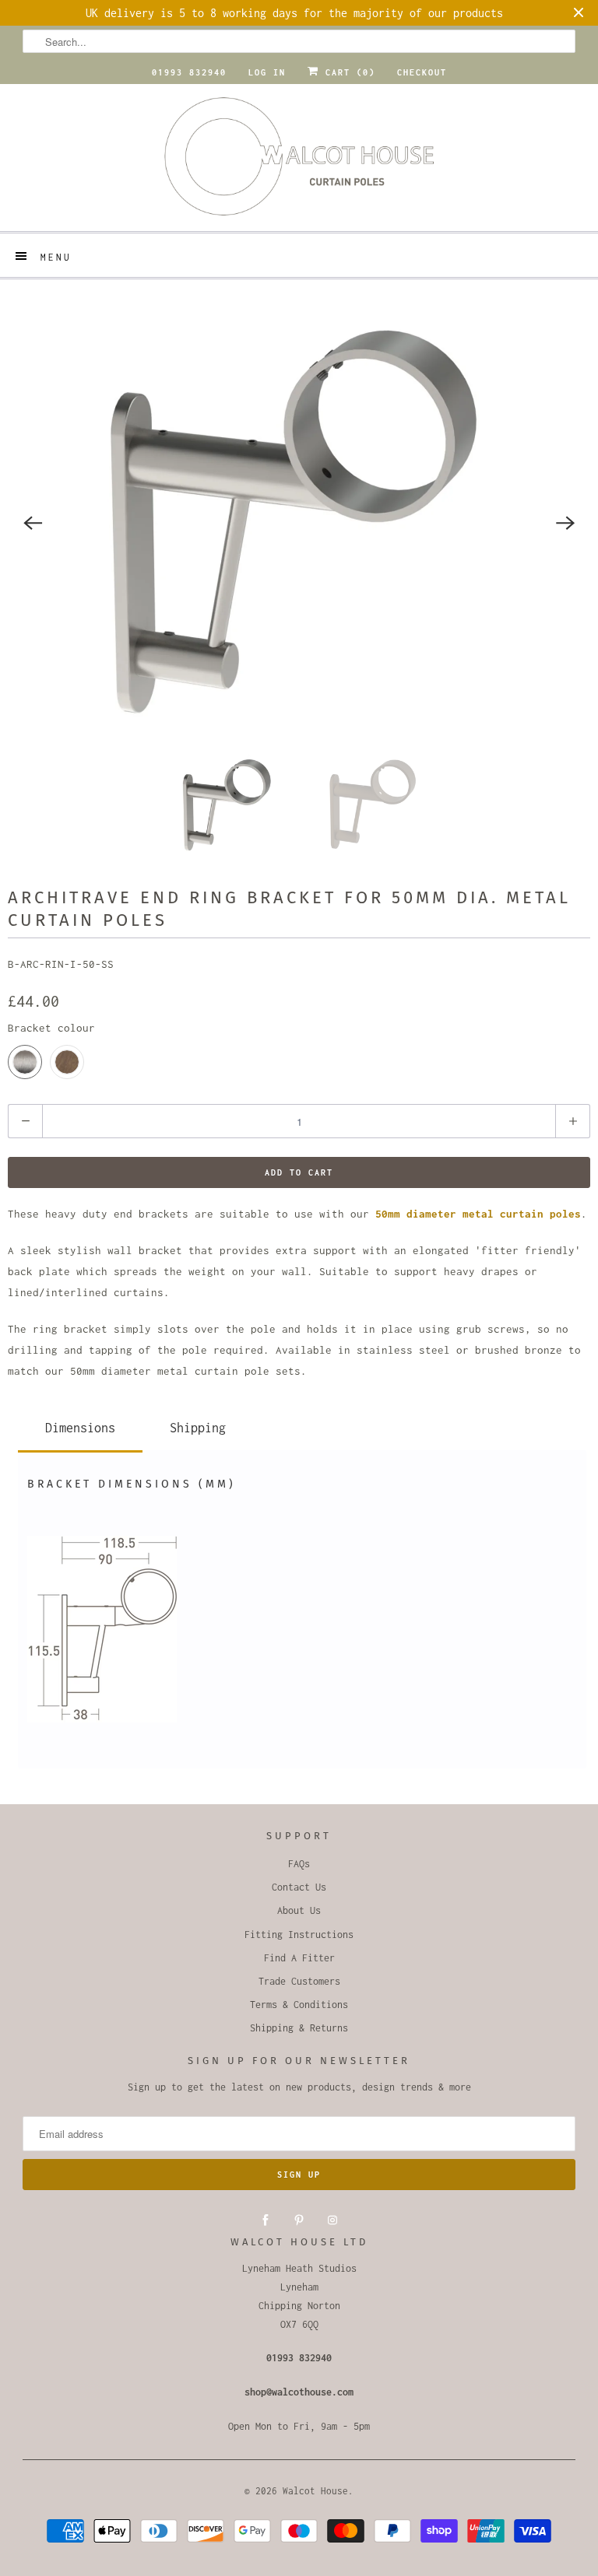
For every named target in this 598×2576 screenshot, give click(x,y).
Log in (267, 72)
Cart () (347, 72)
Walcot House (315, 2491)
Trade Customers (299, 1981)
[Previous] (33, 523)
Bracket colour (51, 1028)
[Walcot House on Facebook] (266, 2220)
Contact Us (299, 1887)
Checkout (422, 72)
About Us (299, 1910)
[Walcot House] (299, 161)
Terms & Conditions (299, 2005)
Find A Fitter (299, 1958)
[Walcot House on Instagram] (332, 2220)
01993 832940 (189, 72)
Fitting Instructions (299, 1935)
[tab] (80, 1425)
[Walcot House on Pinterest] (299, 2220)
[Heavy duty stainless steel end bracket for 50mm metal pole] (299, 523)
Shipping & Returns (299, 2028)
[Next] (565, 523)
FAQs (299, 1864)
